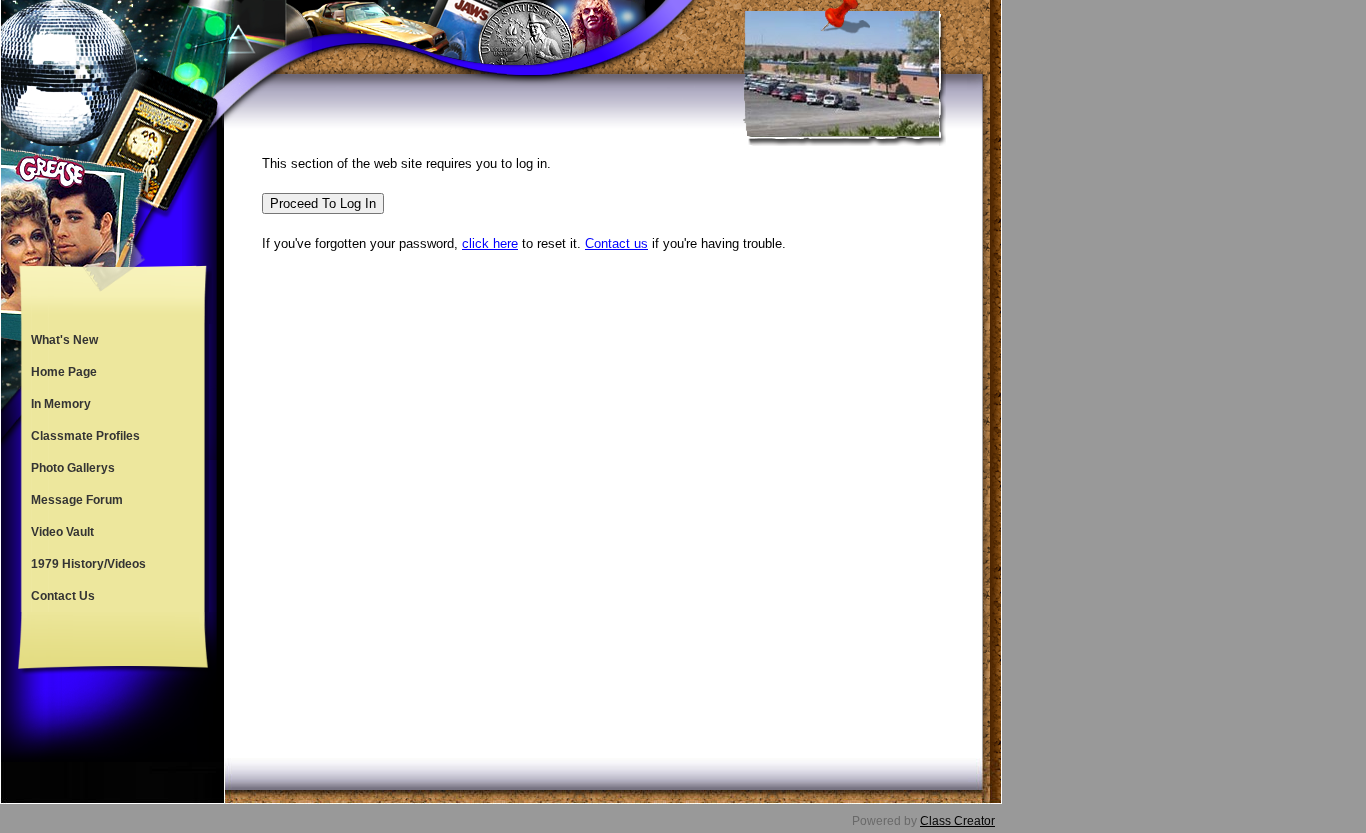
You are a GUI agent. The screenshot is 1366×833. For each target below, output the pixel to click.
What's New (64, 340)
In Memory (61, 404)
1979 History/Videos (88, 564)
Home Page (64, 372)
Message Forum (77, 500)
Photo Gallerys (73, 468)
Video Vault (62, 532)
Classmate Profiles (85, 436)
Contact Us (63, 596)
